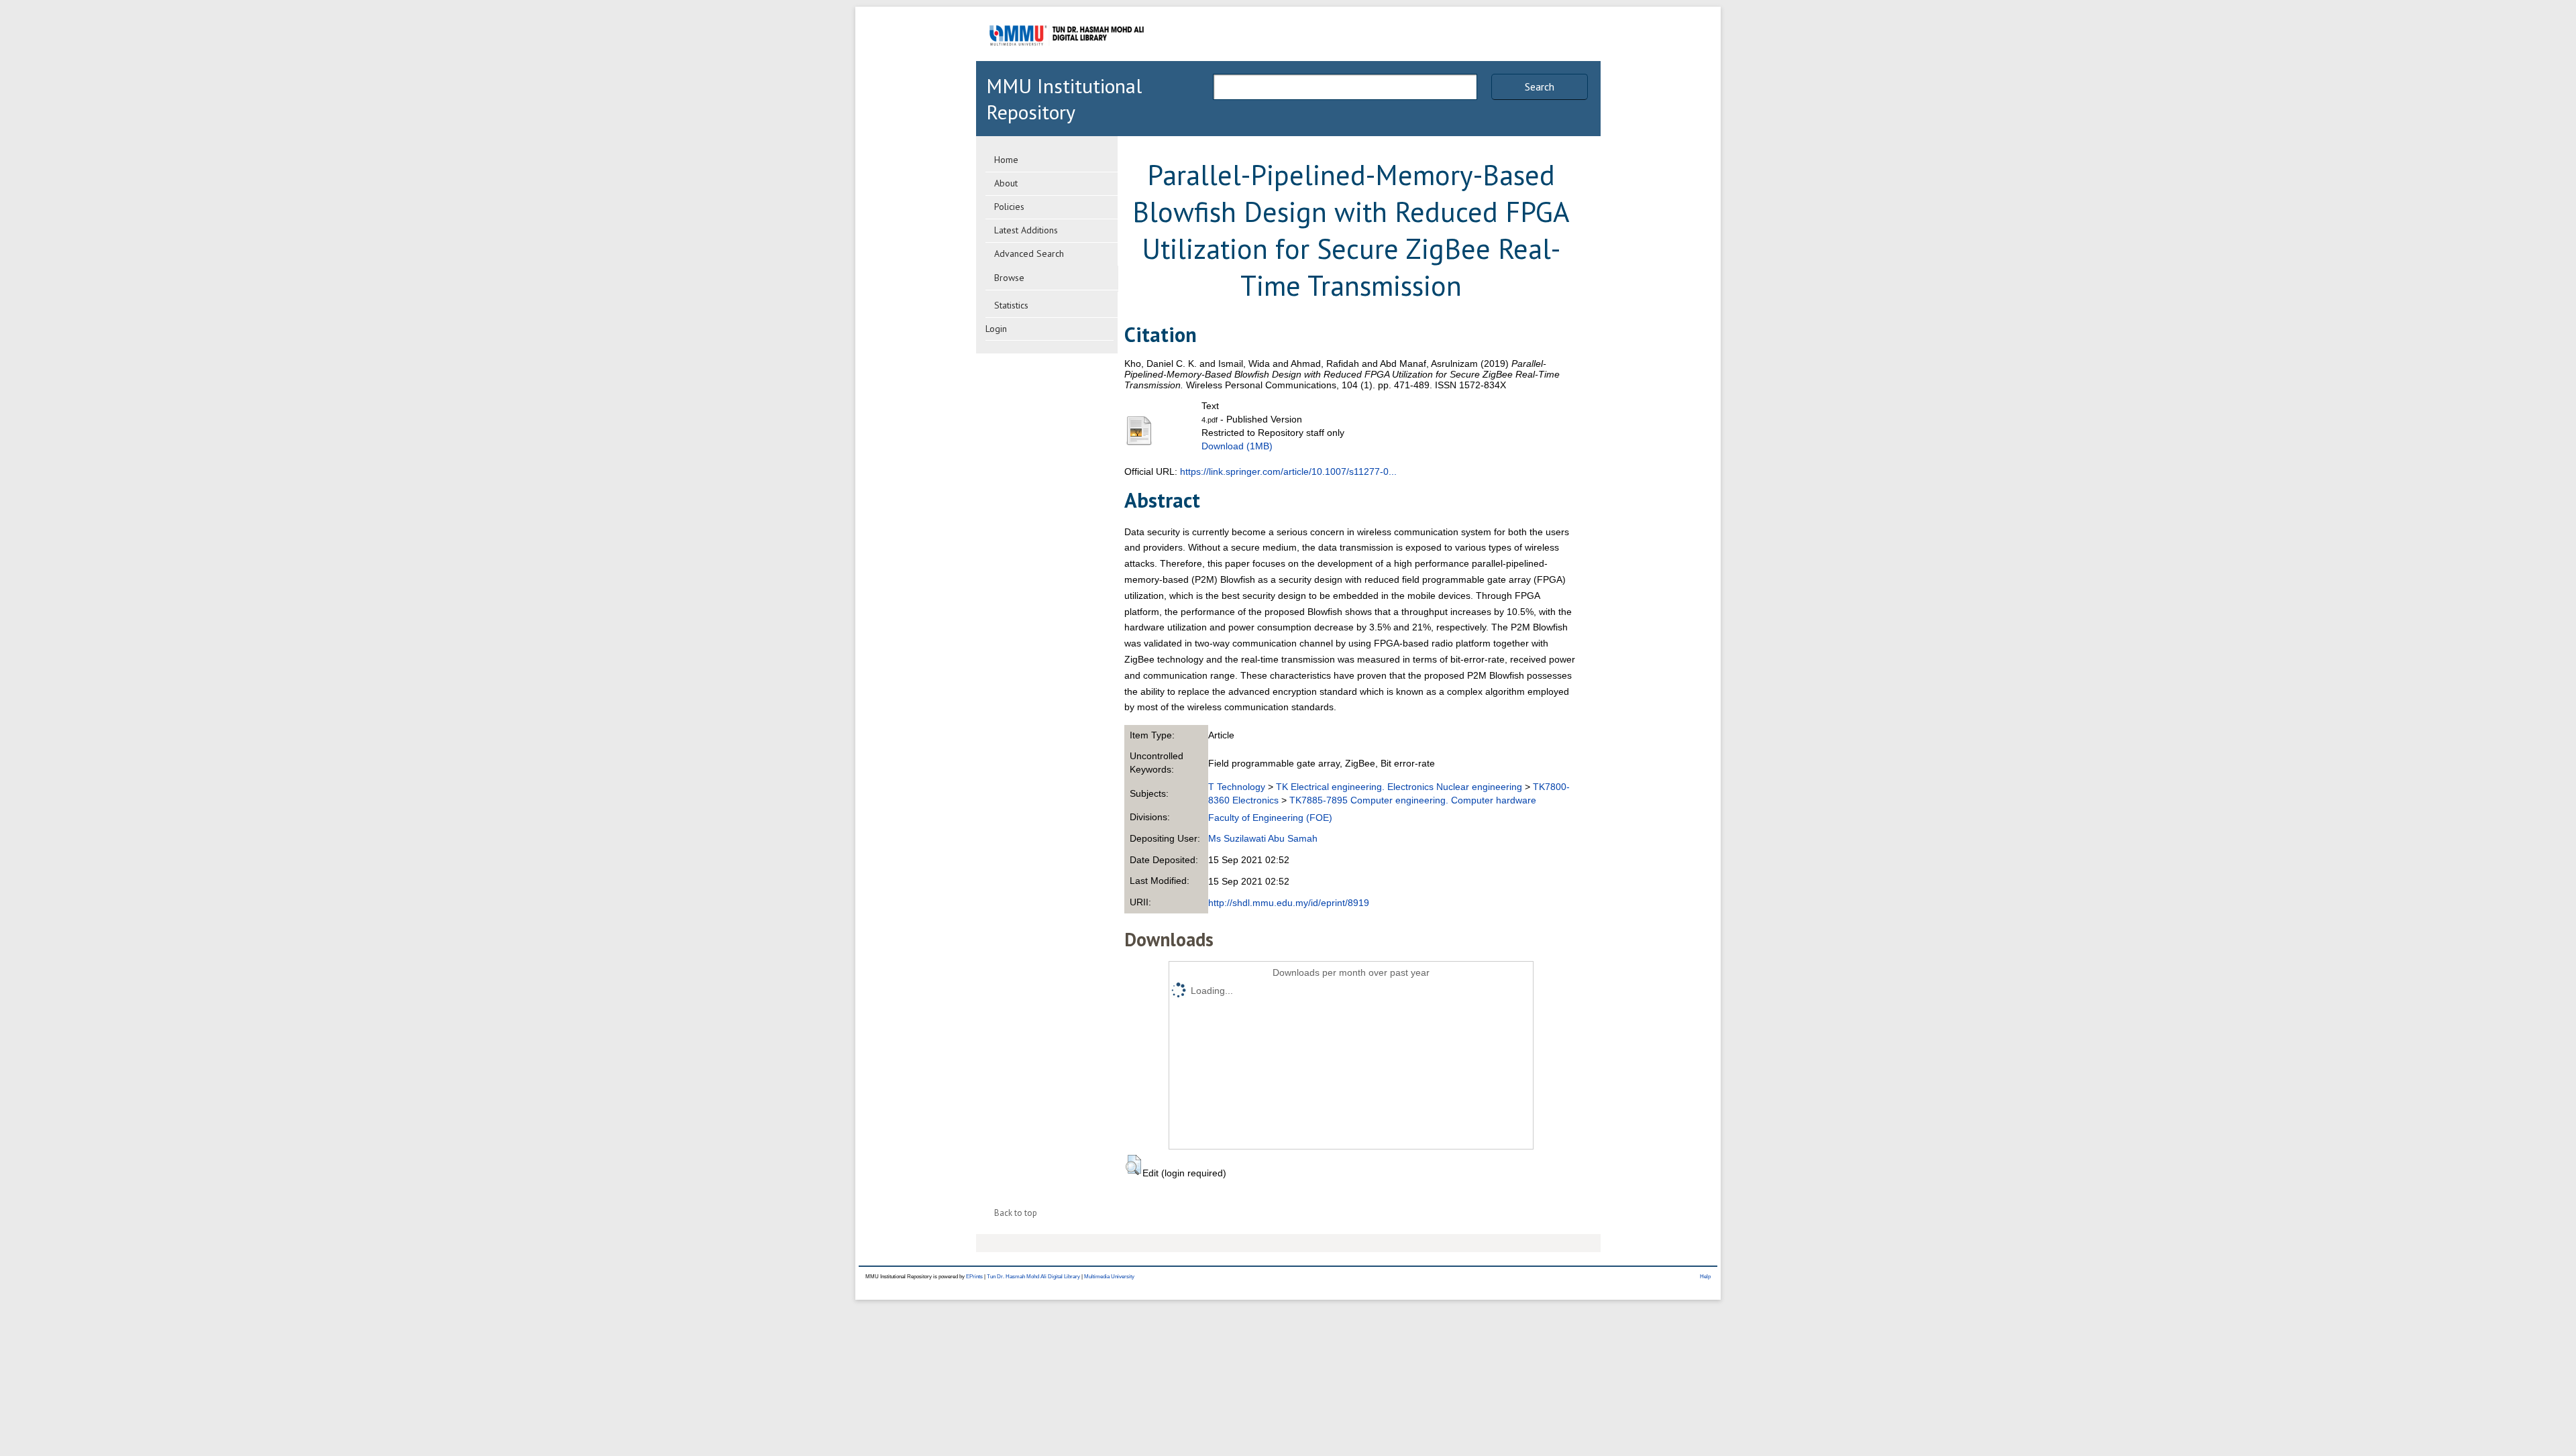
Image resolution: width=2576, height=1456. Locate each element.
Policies (1009, 207)
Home (1006, 160)
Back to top (1016, 1213)
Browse (1009, 278)
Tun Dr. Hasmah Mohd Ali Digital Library (1033, 1277)
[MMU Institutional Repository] (1067, 59)
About (1006, 183)
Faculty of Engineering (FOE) (1270, 818)
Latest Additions (1026, 230)
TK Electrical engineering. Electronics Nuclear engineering (1399, 787)
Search (1540, 87)
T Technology (1237, 787)
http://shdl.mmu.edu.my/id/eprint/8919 (1289, 903)
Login (996, 329)
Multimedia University (1109, 1277)
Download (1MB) (1237, 446)
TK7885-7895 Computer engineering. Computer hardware (1413, 800)
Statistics (1011, 305)
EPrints (974, 1277)
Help (1705, 1277)
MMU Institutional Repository (1064, 99)
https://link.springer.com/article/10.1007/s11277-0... (1288, 471)
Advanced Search (1029, 254)
